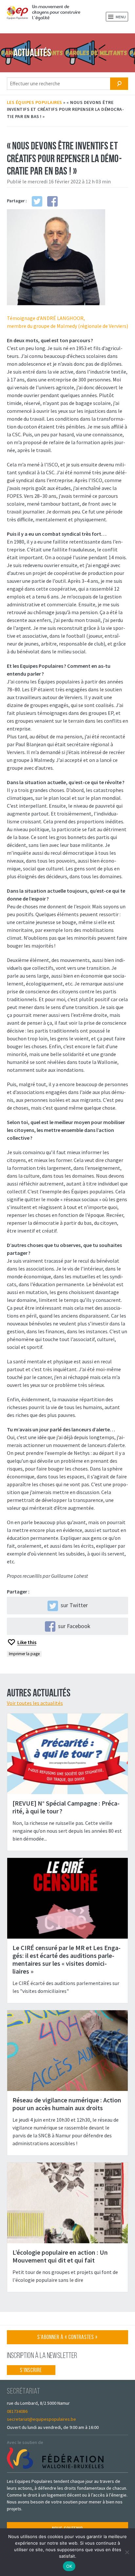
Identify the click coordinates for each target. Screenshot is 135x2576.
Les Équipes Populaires (35, 102)
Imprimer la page (24, 1654)
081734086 (17, 2411)
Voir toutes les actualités (35, 1703)
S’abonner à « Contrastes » (67, 2339)
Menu (120, 17)
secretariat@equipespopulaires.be (41, 2419)
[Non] (127, 2552)
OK (69, 2566)
